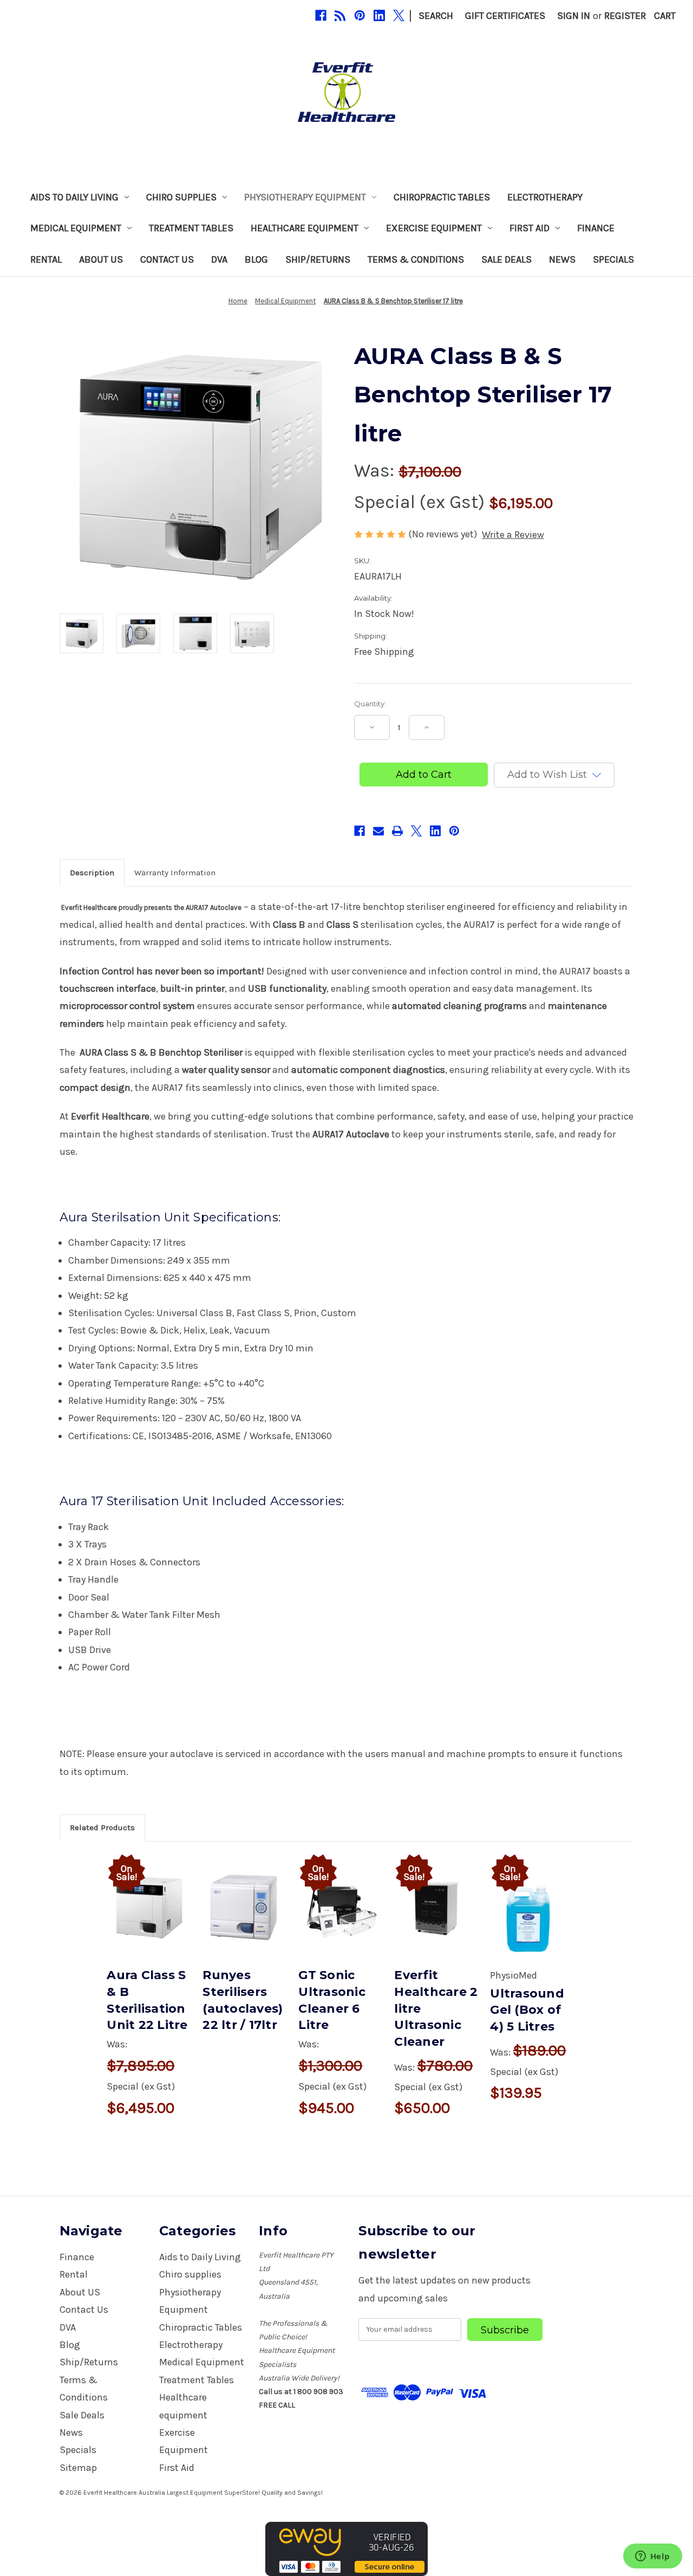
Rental (46, 259)
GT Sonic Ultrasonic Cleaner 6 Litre (332, 2000)
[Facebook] (321, 15)
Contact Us (167, 259)
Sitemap (78, 2468)
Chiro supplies (181, 197)
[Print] (397, 831)
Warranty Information (175, 873)
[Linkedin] (379, 15)
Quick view (148, 1894)
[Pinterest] (360, 15)
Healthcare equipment (305, 228)
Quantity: (370, 704)
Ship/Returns (318, 259)
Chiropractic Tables (442, 197)
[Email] (378, 831)
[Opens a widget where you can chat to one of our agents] (652, 2557)
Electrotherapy (545, 197)
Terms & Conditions (416, 259)
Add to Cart (149, 1920)
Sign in (574, 16)
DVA (219, 259)
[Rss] (340, 15)
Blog (256, 259)
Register (625, 16)
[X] (399, 15)
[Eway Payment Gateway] (346, 2548)
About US (101, 259)
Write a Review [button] (513, 535)
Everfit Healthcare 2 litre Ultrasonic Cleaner (436, 2008)
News (562, 259)
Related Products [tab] (102, 1827)
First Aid (529, 228)
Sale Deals (506, 259)
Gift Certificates (505, 16)
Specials (613, 259)
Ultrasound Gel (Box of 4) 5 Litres (527, 2010)
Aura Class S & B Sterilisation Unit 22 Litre (147, 2000)
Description (92, 873)
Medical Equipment (76, 228)
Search (436, 16)
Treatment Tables (191, 228)
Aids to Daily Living (74, 197)
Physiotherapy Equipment (305, 197)
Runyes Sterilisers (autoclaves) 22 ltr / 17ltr (243, 2000)
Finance (596, 228)
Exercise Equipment (434, 228)
